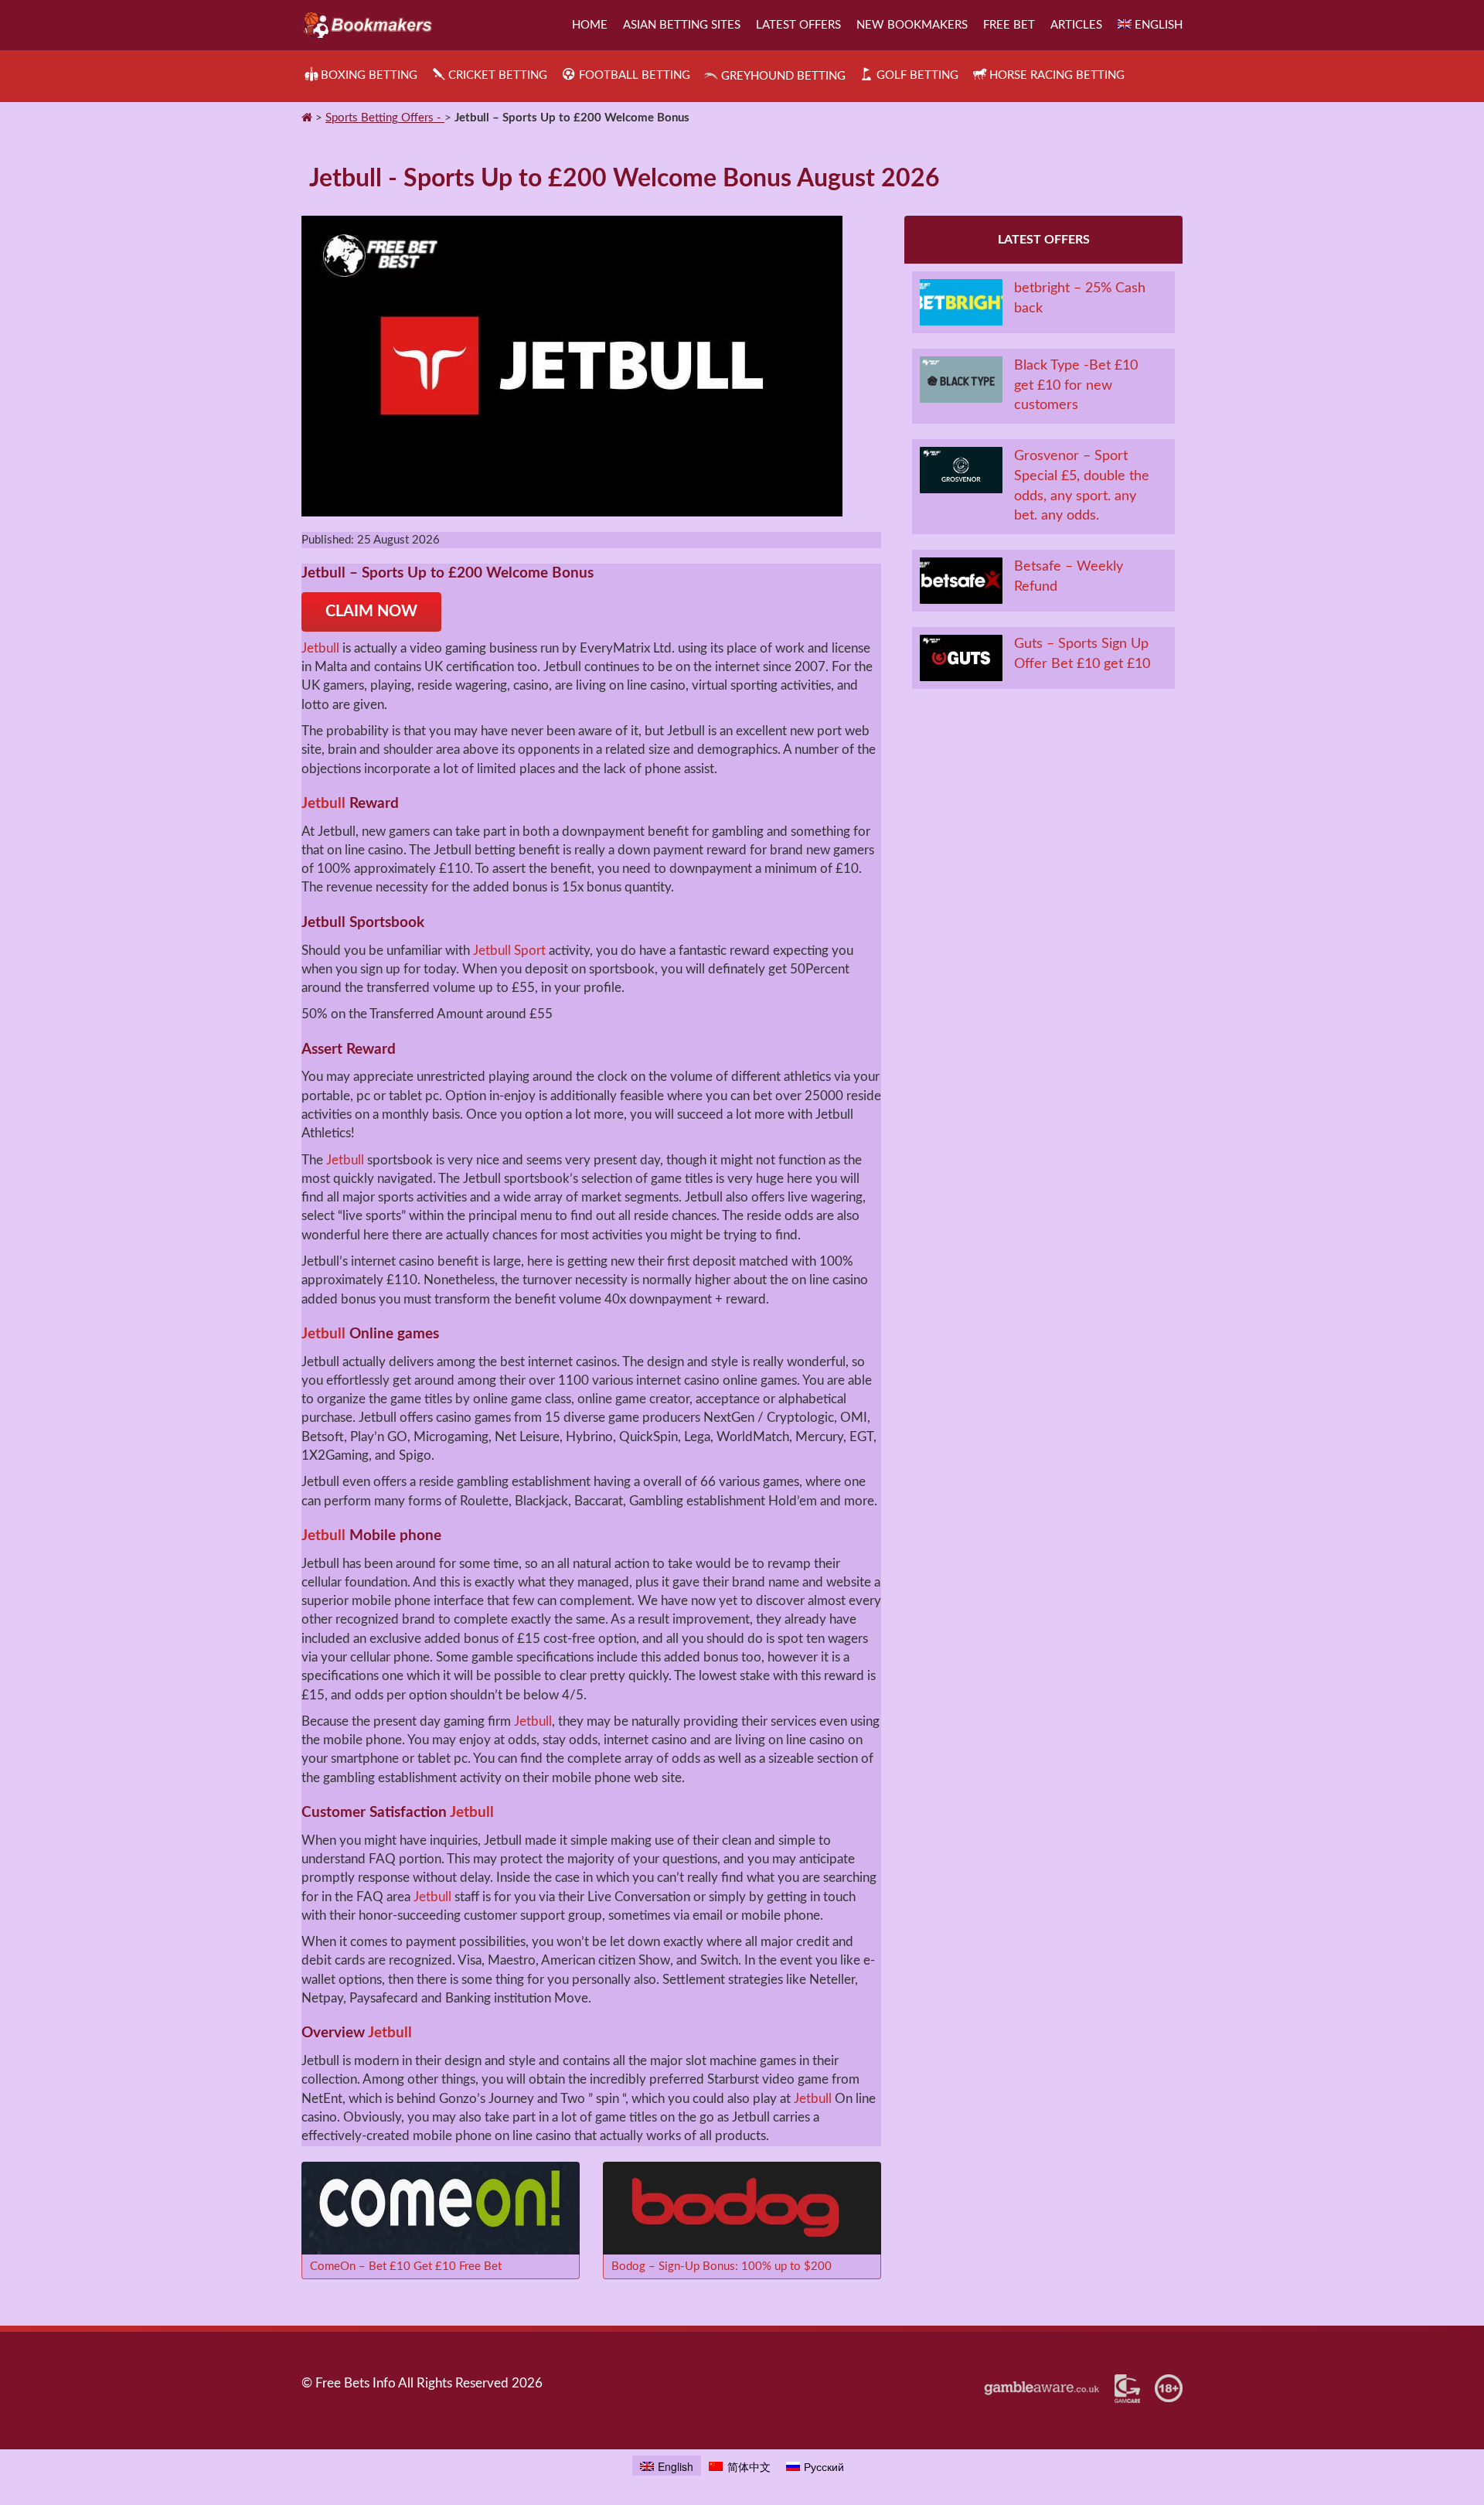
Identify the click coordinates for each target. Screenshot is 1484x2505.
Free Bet (1009, 25)
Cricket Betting (498, 75)
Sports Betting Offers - (385, 118)
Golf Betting (917, 75)
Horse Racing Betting (1057, 75)
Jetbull (320, 648)
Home (590, 25)
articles (1076, 25)
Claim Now (371, 612)
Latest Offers (798, 25)
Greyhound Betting (783, 76)
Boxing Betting (369, 75)
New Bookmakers (912, 25)
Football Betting (634, 75)
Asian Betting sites (682, 25)
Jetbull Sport (509, 951)
